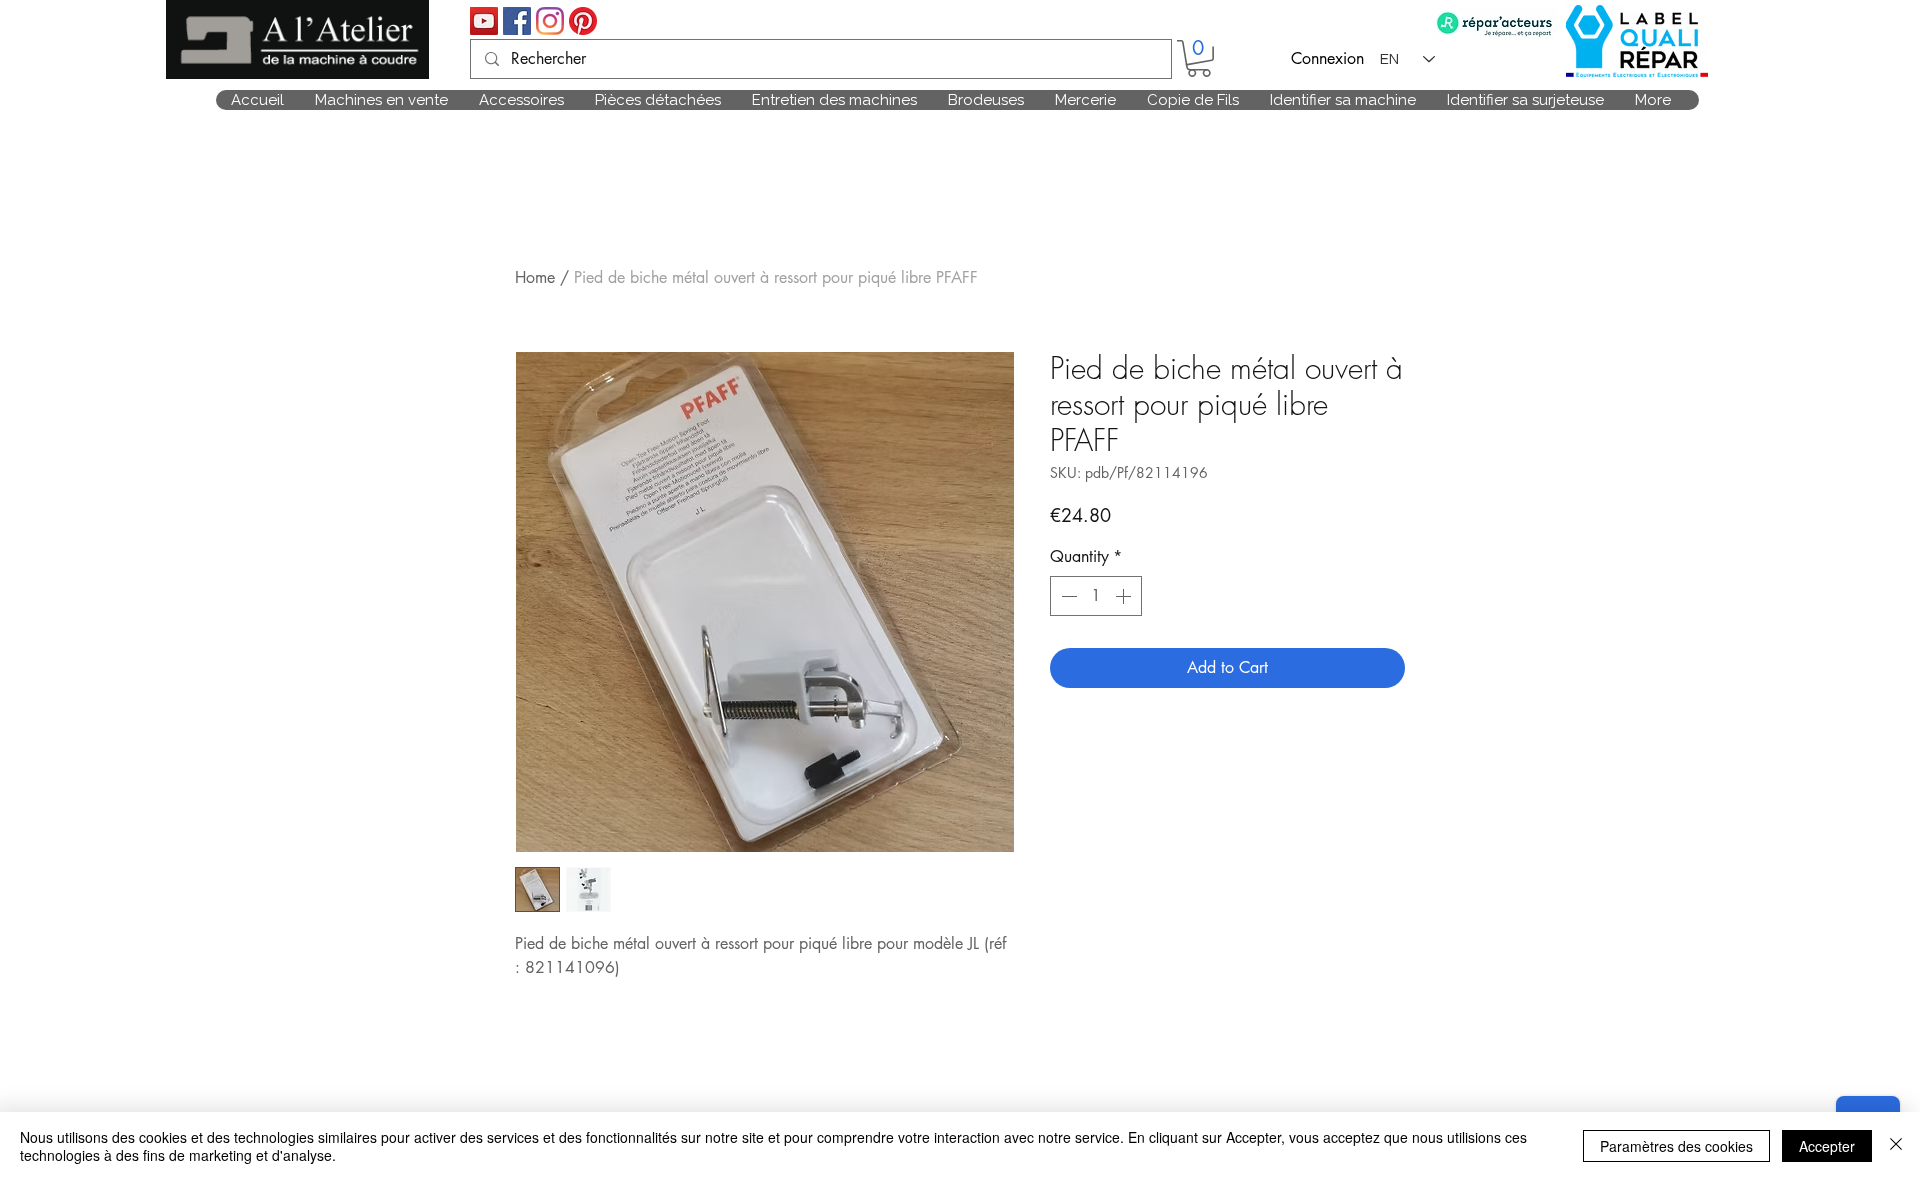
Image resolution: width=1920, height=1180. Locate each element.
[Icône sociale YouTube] (484, 21)
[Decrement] (1067, 596)
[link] (1199, 58)
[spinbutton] (1096, 596)
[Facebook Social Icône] (517, 21)
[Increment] (1125, 596)
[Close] (1896, 1146)
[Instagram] (550, 21)
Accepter (1827, 1146)
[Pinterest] (583, 21)
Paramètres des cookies (1676, 1146)
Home (535, 277)
